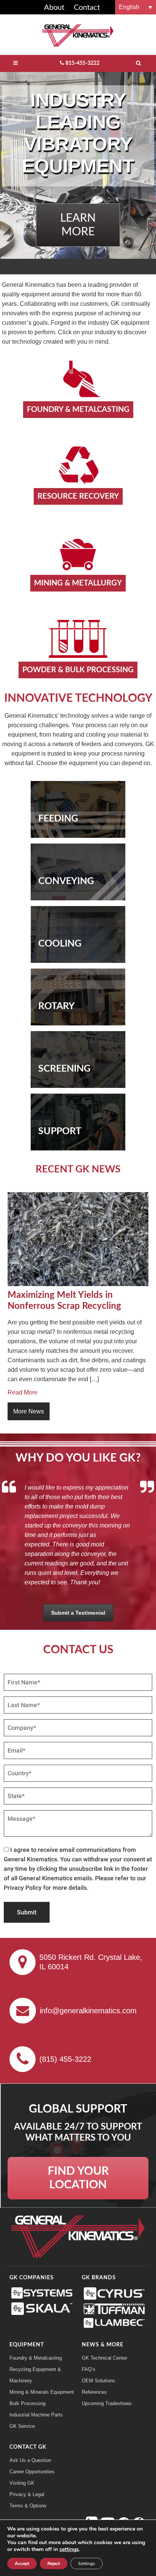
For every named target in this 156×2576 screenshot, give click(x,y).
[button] (136, 7)
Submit (27, 1912)
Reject (54, 2563)
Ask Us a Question (30, 2460)
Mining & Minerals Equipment (42, 2392)
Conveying (66, 881)
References (94, 2392)
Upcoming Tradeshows (107, 2403)
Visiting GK (22, 2483)
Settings (87, 2563)
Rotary (56, 1006)
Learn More (78, 225)
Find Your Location (78, 2178)
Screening (64, 1069)
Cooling (60, 944)
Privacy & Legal (27, 2494)
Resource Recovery (78, 496)
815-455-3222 (83, 63)
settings (69, 2549)
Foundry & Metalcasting (78, 410)
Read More (23, 1392)
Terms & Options (28, 2506)
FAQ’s (89, 2369)
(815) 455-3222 (65, 2059)
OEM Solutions (98, 2381)
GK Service (22, 2426)
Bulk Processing (27, 2403)
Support (60, 1131)
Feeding (58, 819)
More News (29, 1411)
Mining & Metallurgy (78, 583)
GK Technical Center (105, 2358)
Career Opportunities (32, 2472)
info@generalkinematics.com (88, 2011)
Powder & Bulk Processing (78, 670)
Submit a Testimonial (78, 1613)
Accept (22, 2563)
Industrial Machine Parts (36, 2415)
